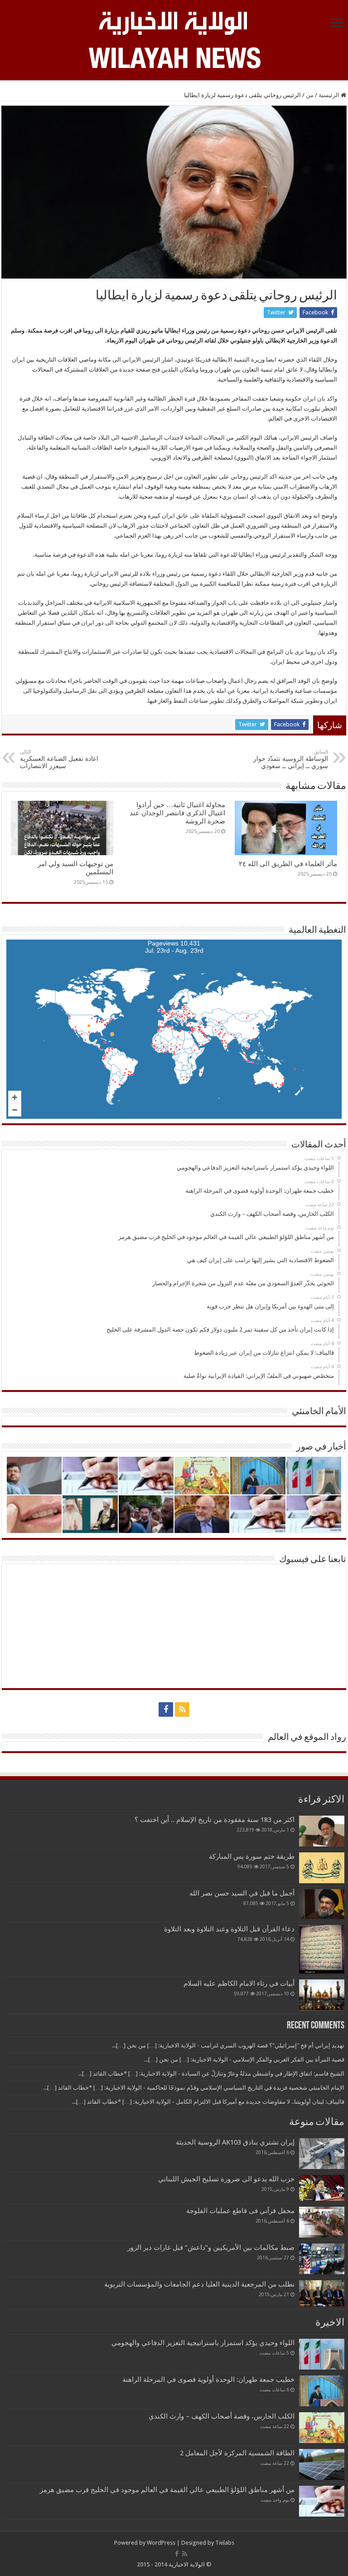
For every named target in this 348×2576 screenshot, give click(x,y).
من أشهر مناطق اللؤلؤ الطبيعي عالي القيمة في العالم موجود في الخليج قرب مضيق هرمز (167, 2490)
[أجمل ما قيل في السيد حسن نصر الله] (322, 1904)
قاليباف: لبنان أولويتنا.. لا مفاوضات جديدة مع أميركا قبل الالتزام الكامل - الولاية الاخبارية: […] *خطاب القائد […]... (208, 2102)
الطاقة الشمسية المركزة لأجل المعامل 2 (237, 2453)
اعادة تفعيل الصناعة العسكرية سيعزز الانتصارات (59, 759)
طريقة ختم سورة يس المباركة (252, 1856)
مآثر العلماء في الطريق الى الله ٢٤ (288, 864)
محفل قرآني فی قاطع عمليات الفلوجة (240, 2211)
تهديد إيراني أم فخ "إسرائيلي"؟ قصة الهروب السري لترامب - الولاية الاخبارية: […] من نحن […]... (228, 2045)
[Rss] (182, 1709)
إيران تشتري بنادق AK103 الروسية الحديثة (235, 2142)
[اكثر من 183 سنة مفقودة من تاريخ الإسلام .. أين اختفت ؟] (322, 1831)
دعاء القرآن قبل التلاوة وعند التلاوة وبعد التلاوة (229, 1929)
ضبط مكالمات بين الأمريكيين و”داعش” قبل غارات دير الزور (211, 2248)
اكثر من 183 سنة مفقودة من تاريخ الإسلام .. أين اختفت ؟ (215, 1820)
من (310, 95)
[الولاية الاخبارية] (174, 22)
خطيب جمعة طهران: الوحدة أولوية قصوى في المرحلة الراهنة (208, 2380)
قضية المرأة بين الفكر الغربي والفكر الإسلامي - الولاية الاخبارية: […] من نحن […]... (244, 2059)
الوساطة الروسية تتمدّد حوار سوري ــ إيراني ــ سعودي (291, 759)
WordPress (161, 2543)
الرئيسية (330, 95)
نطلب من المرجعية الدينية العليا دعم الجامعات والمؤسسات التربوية (199, 2284)
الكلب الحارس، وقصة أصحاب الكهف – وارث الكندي (222, 2416)
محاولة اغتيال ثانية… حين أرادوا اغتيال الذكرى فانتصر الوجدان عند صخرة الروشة (177, 813)
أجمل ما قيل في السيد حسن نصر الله (242, 1893)
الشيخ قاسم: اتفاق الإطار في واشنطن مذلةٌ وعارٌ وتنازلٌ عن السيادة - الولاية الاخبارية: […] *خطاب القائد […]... (211, 2074)
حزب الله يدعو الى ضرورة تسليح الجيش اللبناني (226, 2179)
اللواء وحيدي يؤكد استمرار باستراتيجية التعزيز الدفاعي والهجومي (203, 2343)
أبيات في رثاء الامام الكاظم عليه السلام (239, 1983)
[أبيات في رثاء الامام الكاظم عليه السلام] (322, 1995)
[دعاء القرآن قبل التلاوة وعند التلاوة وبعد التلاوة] (322, 1949)
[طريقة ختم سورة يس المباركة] (322, 1868)
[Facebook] (166, 1709)
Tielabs (225, 2543)
